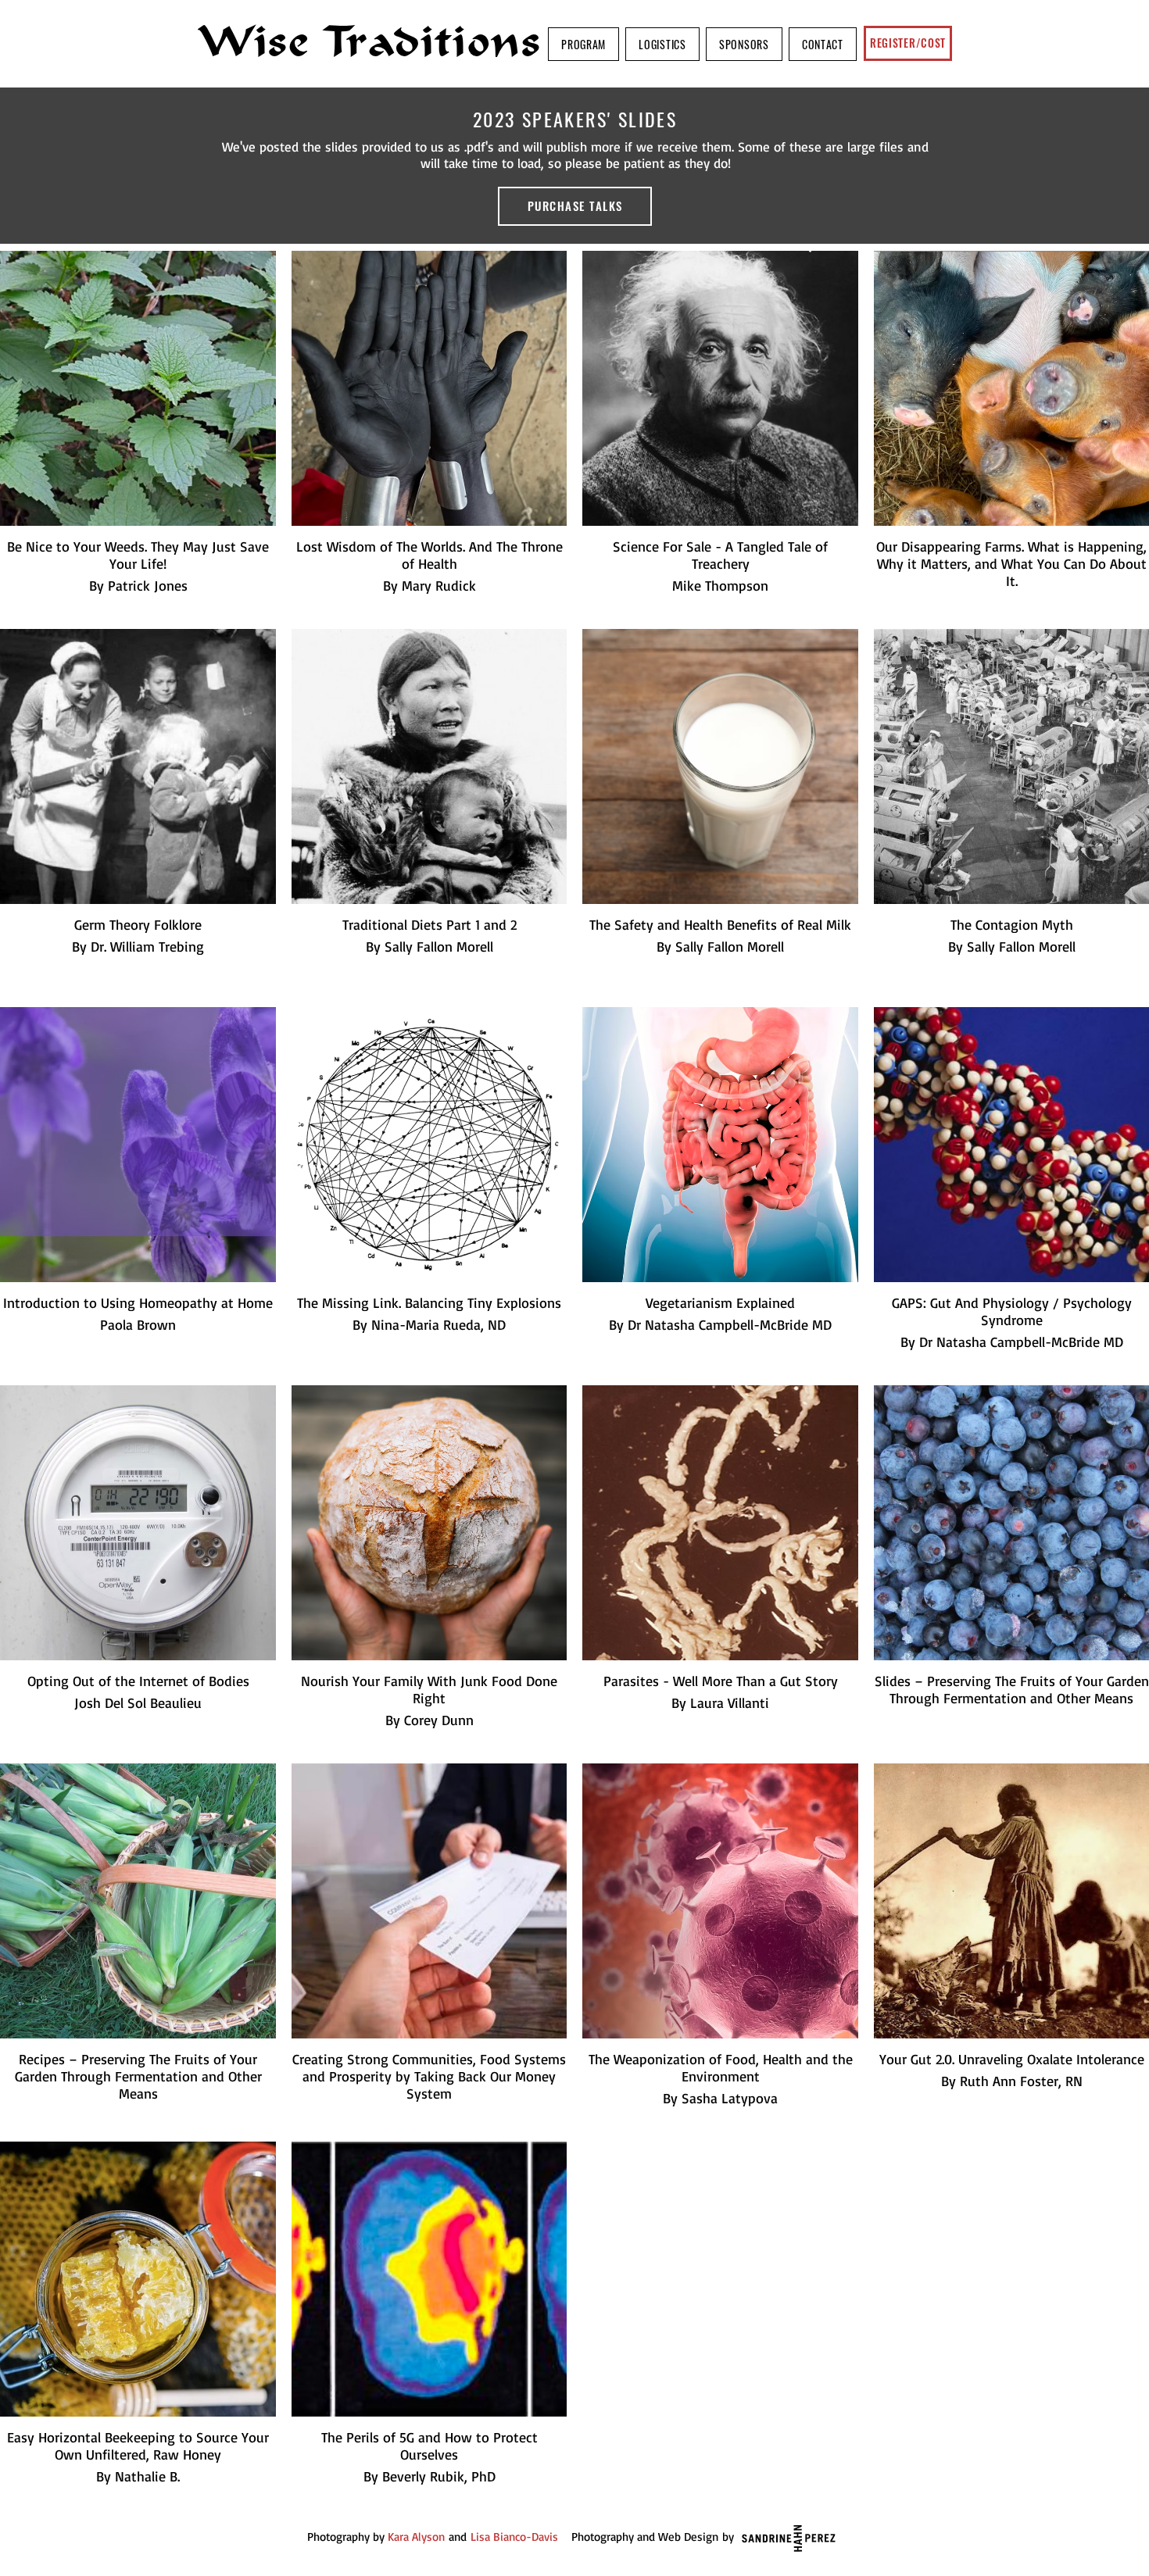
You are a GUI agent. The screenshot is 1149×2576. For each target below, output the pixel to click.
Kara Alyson (416, 2537)
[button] (583, 44)
